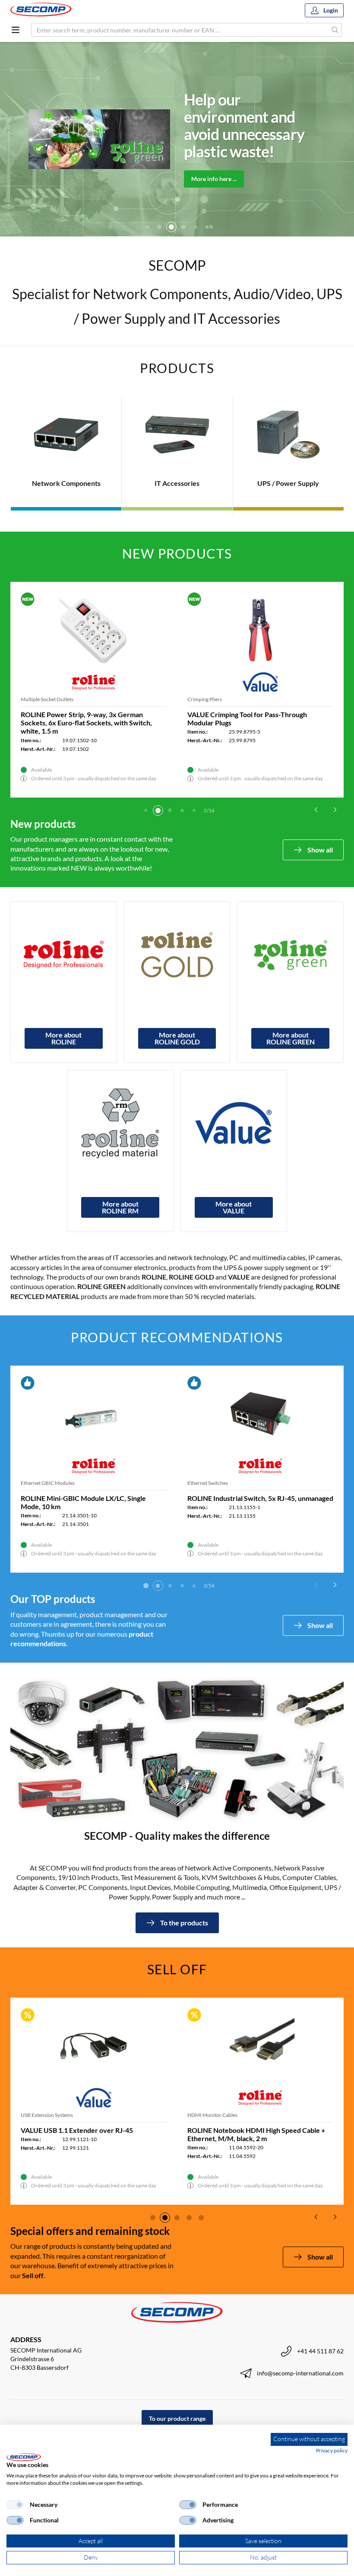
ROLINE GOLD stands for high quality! (233, 125)
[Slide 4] (159, 227)
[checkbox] (15, 2505)
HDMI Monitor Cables (212, 2115)
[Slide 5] (171, 227)
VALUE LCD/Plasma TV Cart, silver (74, 1498)
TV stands (32, 1483)
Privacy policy (332, 2450)
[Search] (335, 30)
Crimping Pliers (205, 699)
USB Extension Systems (47, 2115)
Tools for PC (201, 1483)
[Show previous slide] (316, 810)
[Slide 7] (196, 227)
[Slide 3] (147, 227)
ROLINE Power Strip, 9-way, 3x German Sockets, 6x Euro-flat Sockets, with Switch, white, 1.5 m (86, 723)
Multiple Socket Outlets (47, 699)
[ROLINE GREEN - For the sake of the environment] (290, 955)
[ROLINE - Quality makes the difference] (64, 955)
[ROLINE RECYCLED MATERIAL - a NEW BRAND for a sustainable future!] (120, 1123)
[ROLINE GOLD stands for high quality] (177, 955)
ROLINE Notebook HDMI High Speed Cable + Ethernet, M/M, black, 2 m (256, 2134)
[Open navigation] (16, 30)
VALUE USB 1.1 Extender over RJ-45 (77, 2130)
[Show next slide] (335, 810)
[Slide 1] (146, 811)
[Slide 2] (158, 811)
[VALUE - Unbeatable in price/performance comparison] (234, 1123)
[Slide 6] (183, 227)
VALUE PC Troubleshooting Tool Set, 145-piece (259, 1498)
